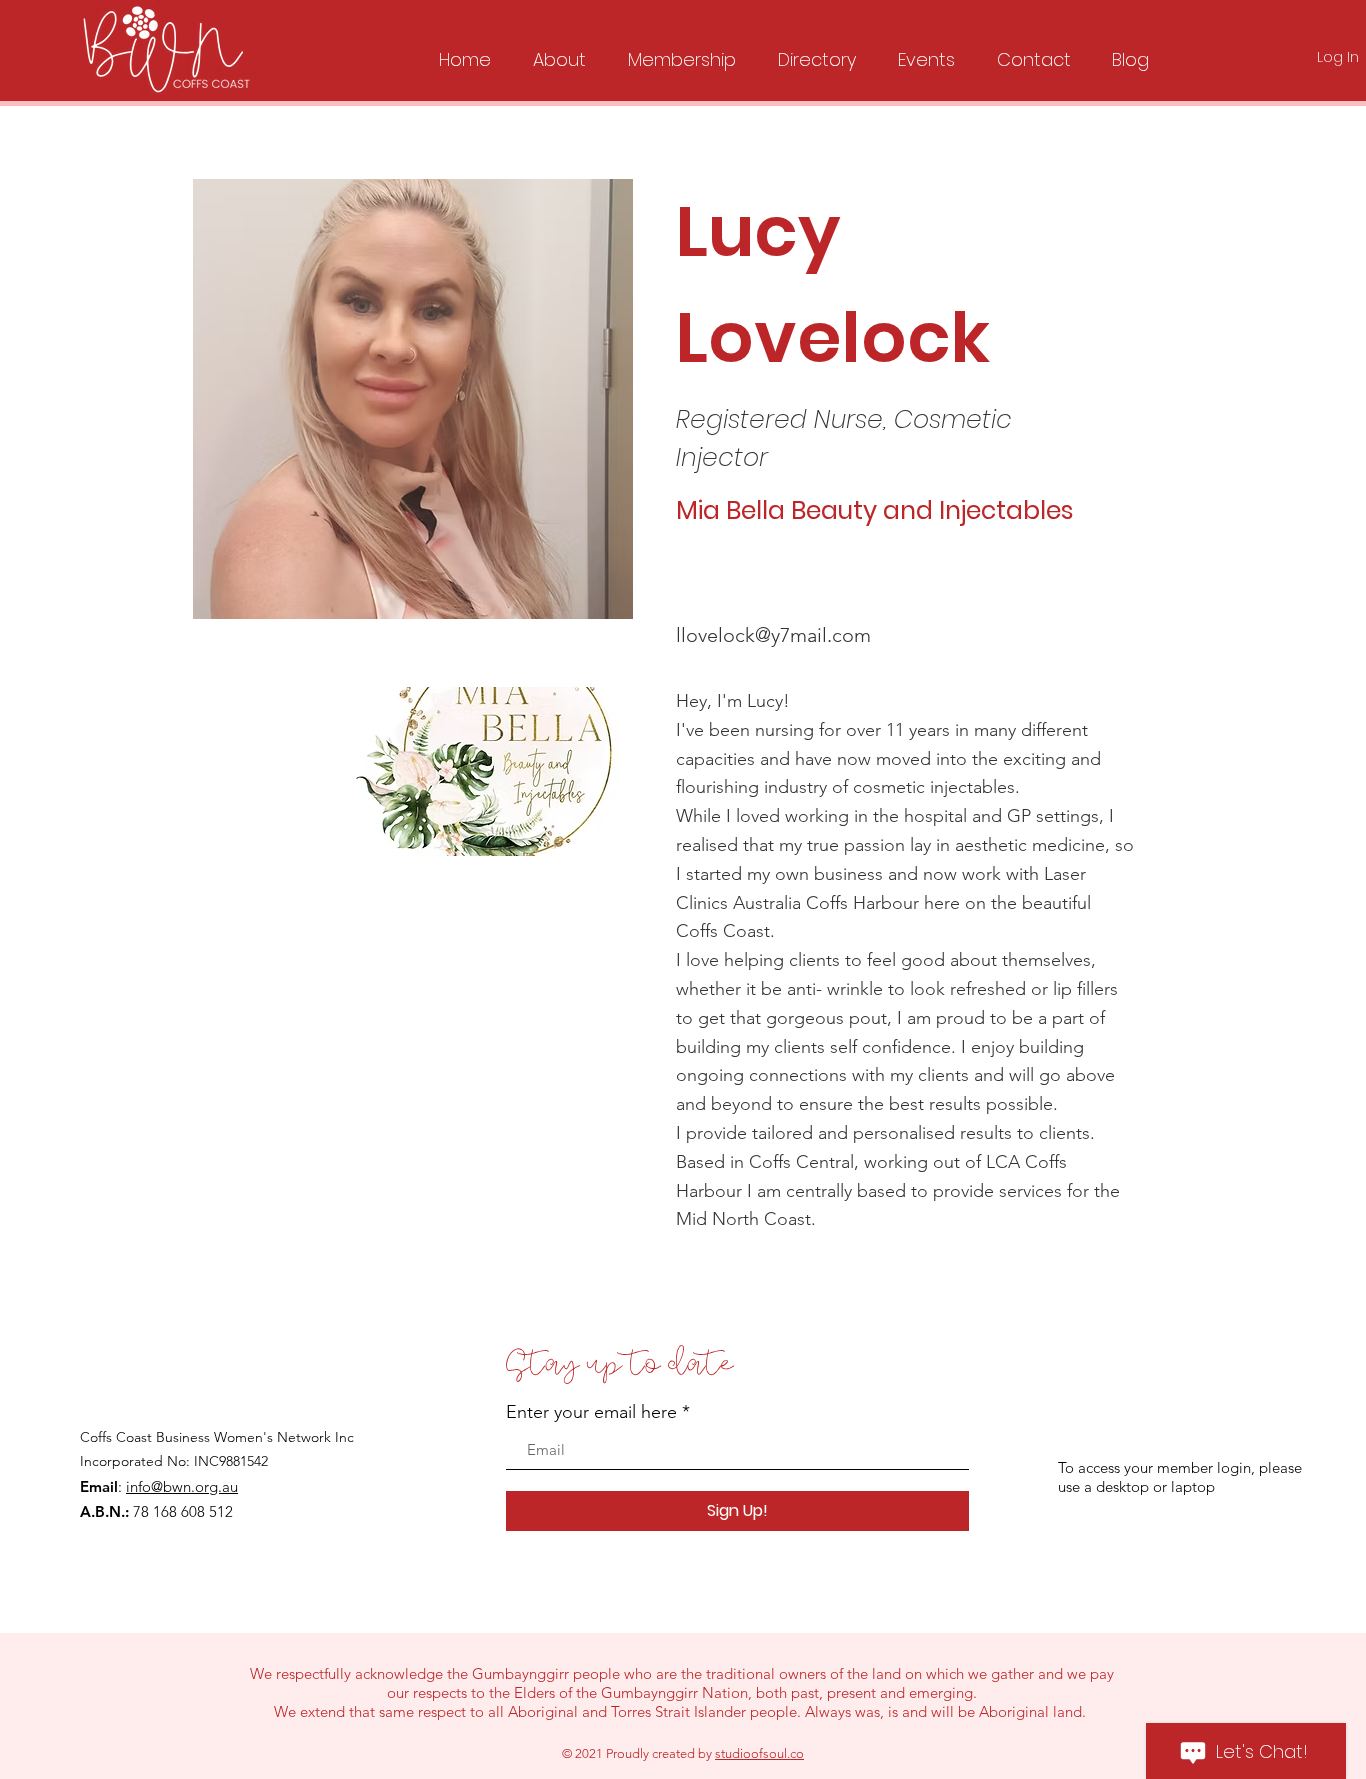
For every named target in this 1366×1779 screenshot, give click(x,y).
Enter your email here (591, 1412)
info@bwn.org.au (182, 1486)
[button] (559, 51)
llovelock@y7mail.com (773, 635)
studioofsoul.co (759, 1753)
